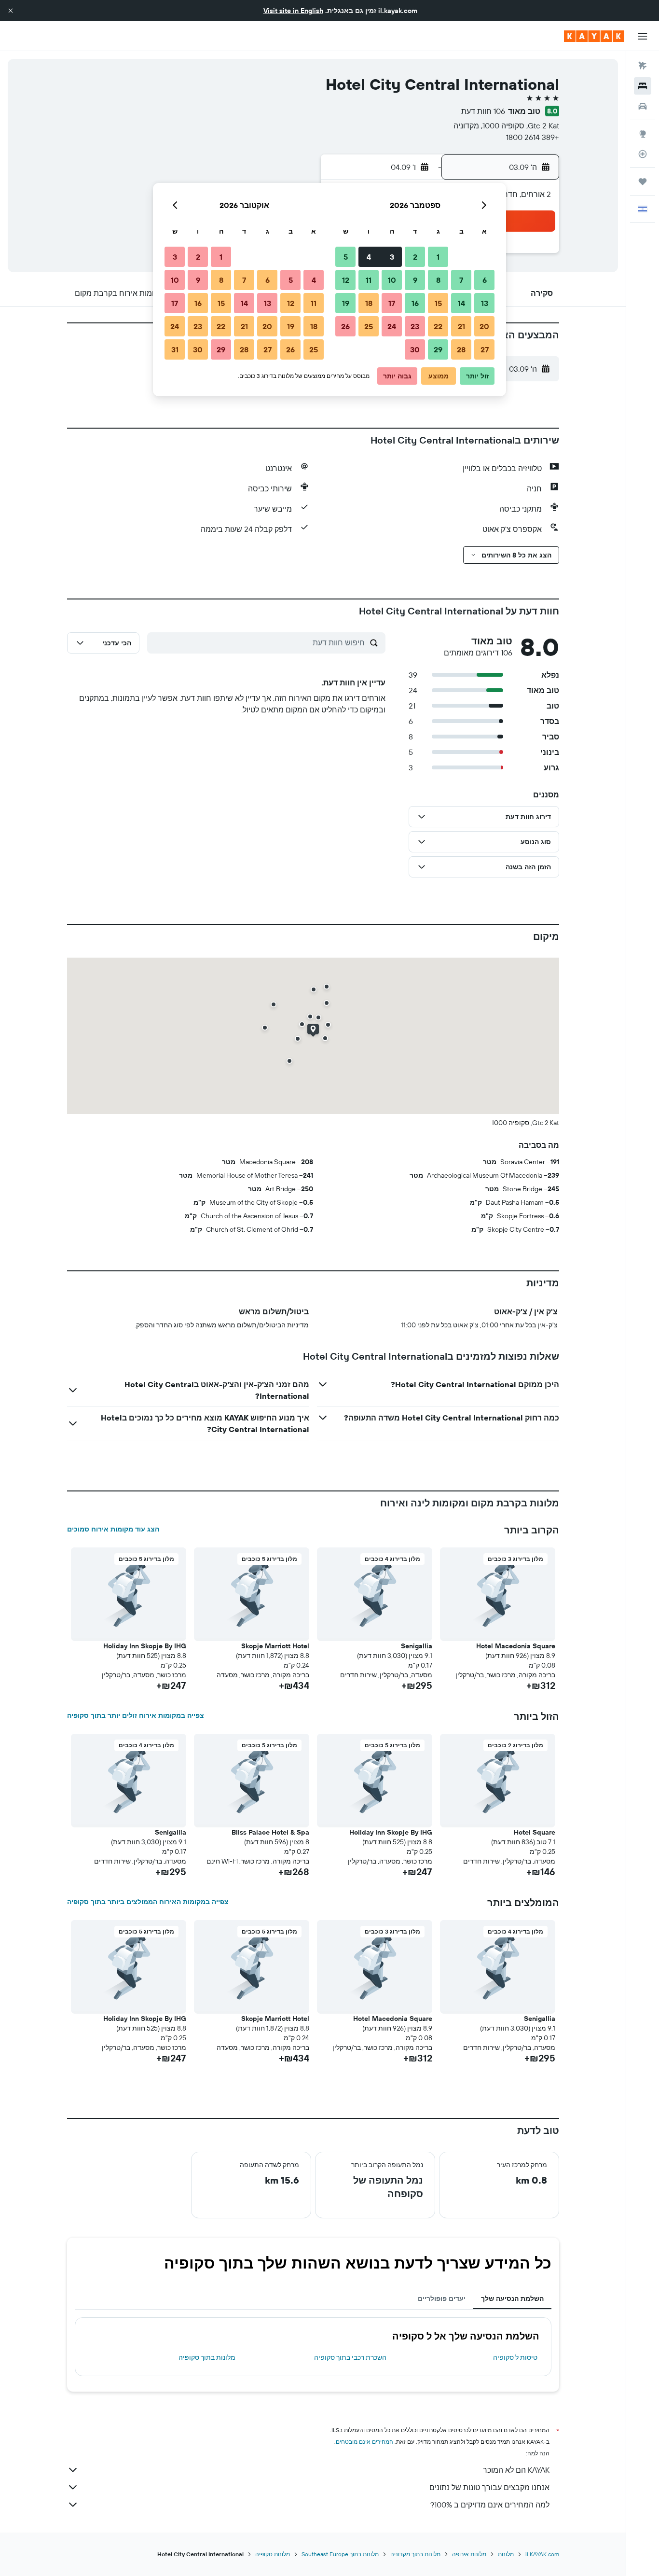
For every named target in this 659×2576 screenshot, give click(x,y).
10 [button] (392, 280)
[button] (11, 11)
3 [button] (392, 257)
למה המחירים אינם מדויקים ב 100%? (490, 2505)
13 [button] (485, 303)
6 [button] (485, 280)
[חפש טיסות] (643, 66)
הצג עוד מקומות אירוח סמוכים (113, 1529)
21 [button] (461, 326)
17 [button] (392, 303)
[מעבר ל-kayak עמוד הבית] (594, 36)
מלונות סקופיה (273, 2554)
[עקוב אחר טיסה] (643, 154)
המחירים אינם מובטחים (364, 2442)
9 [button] (415, 280)
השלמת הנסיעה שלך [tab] (512, 2298)
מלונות (506, 2554)
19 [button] (346, 303)
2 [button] (415, 257)
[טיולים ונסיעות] (643, 181)
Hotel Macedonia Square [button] (516, 1646)
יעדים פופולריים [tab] (442, 2298)
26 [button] (345, 326)
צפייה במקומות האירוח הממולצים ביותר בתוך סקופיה (148, 1902)
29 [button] (438, 349)
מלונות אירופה (469, 2554)
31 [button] (175, 349)
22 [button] (438, 326)
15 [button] (438, 303)
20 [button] (484, 326)
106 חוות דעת (483, 111)
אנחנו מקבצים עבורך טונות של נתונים (489, 2487)
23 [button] (415, 326)
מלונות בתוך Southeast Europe (340, 2554)
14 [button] (461, 303)
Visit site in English (293, 11)
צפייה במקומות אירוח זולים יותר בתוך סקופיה (136, 1715)
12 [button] (346, 280)
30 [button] (415, 349)
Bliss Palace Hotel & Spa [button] (270, 1832)
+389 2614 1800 (533, 137)
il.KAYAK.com (542, 2554)
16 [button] (415, 303)
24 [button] (392, 326)
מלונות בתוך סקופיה (207, 2357)
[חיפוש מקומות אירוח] (643, 86)
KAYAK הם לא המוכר (516, 2470)
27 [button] (485, 349)
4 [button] (369, 257)
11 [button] (369, 280)
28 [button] (461, 349)
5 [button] (346, 257)
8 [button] (438, 280)
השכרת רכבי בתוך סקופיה (350, 2357)
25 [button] (369, 326)
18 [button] (369, 303)
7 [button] (461, 280)
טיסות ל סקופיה (515, 2357)
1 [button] (438, 257)
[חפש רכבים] (643, 106)
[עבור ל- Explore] (643, 134)
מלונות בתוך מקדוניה (415, 2554)
